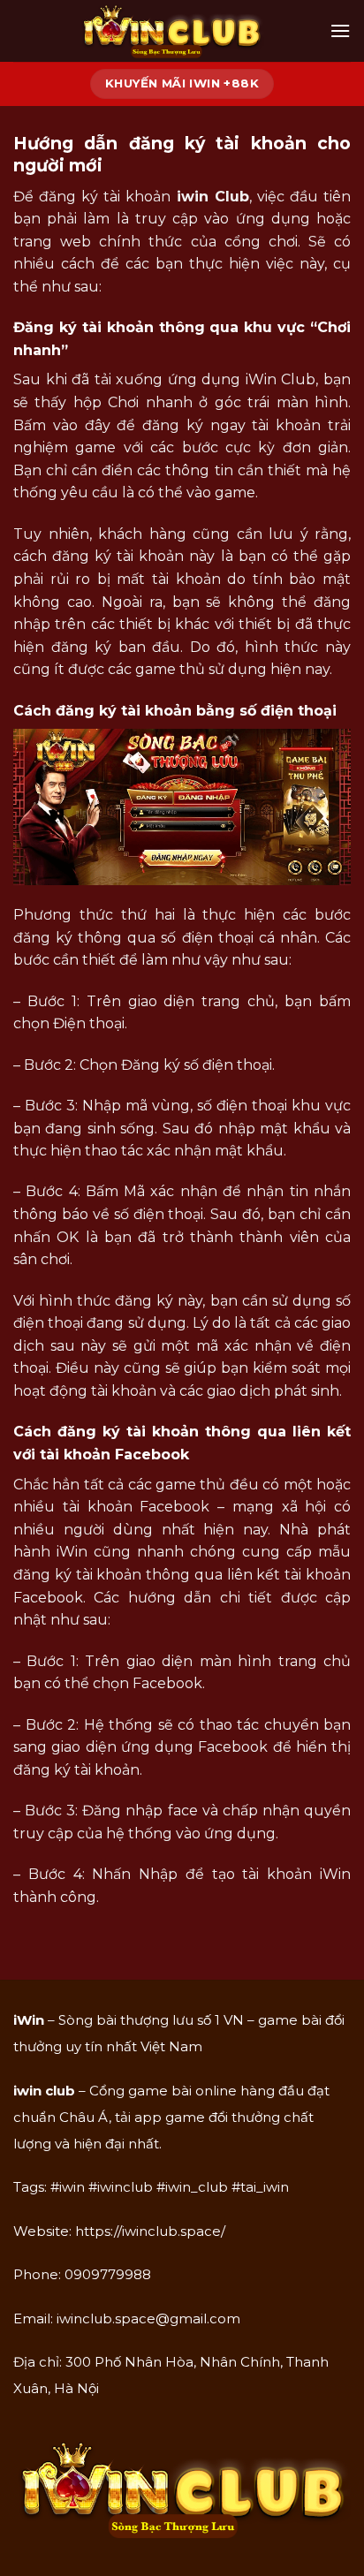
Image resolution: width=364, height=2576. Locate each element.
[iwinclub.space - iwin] (171, 31)
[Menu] (340, 30)
